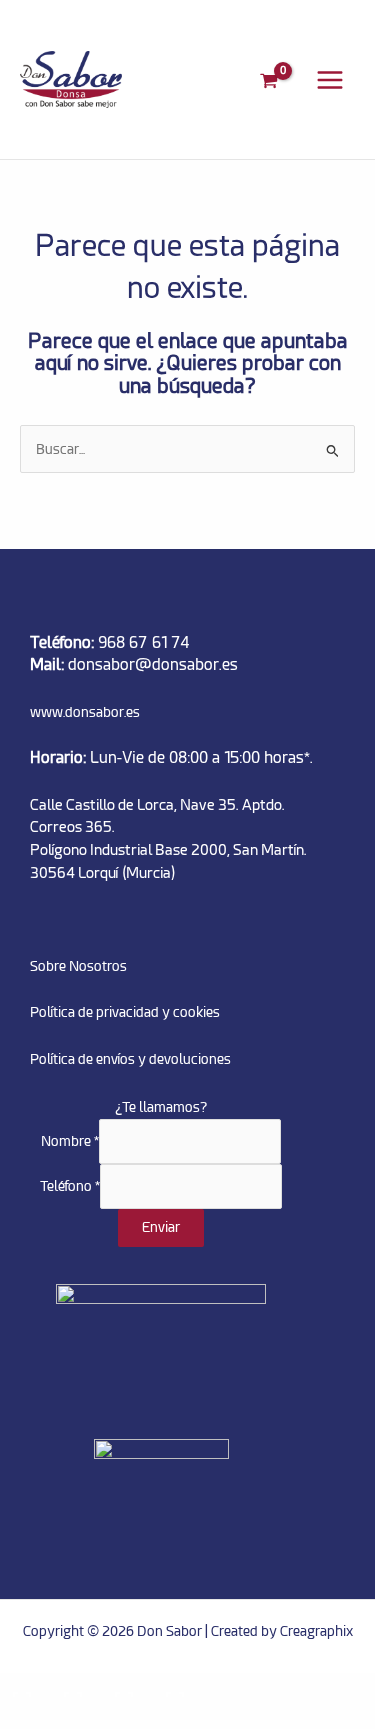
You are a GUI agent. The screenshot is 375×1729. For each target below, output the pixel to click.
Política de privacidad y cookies (125, 1012)
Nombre (70, 1141)
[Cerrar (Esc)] (177, 1689)
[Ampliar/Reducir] (24, 1689)
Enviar (161, 1227)
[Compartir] (126, 1689)
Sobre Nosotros (78, 966)
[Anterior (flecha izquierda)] (24, 1717)
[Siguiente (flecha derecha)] (75, 1717)
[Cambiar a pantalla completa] (75, 1689)
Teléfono (70, 1186)
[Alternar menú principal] (330, 79)
